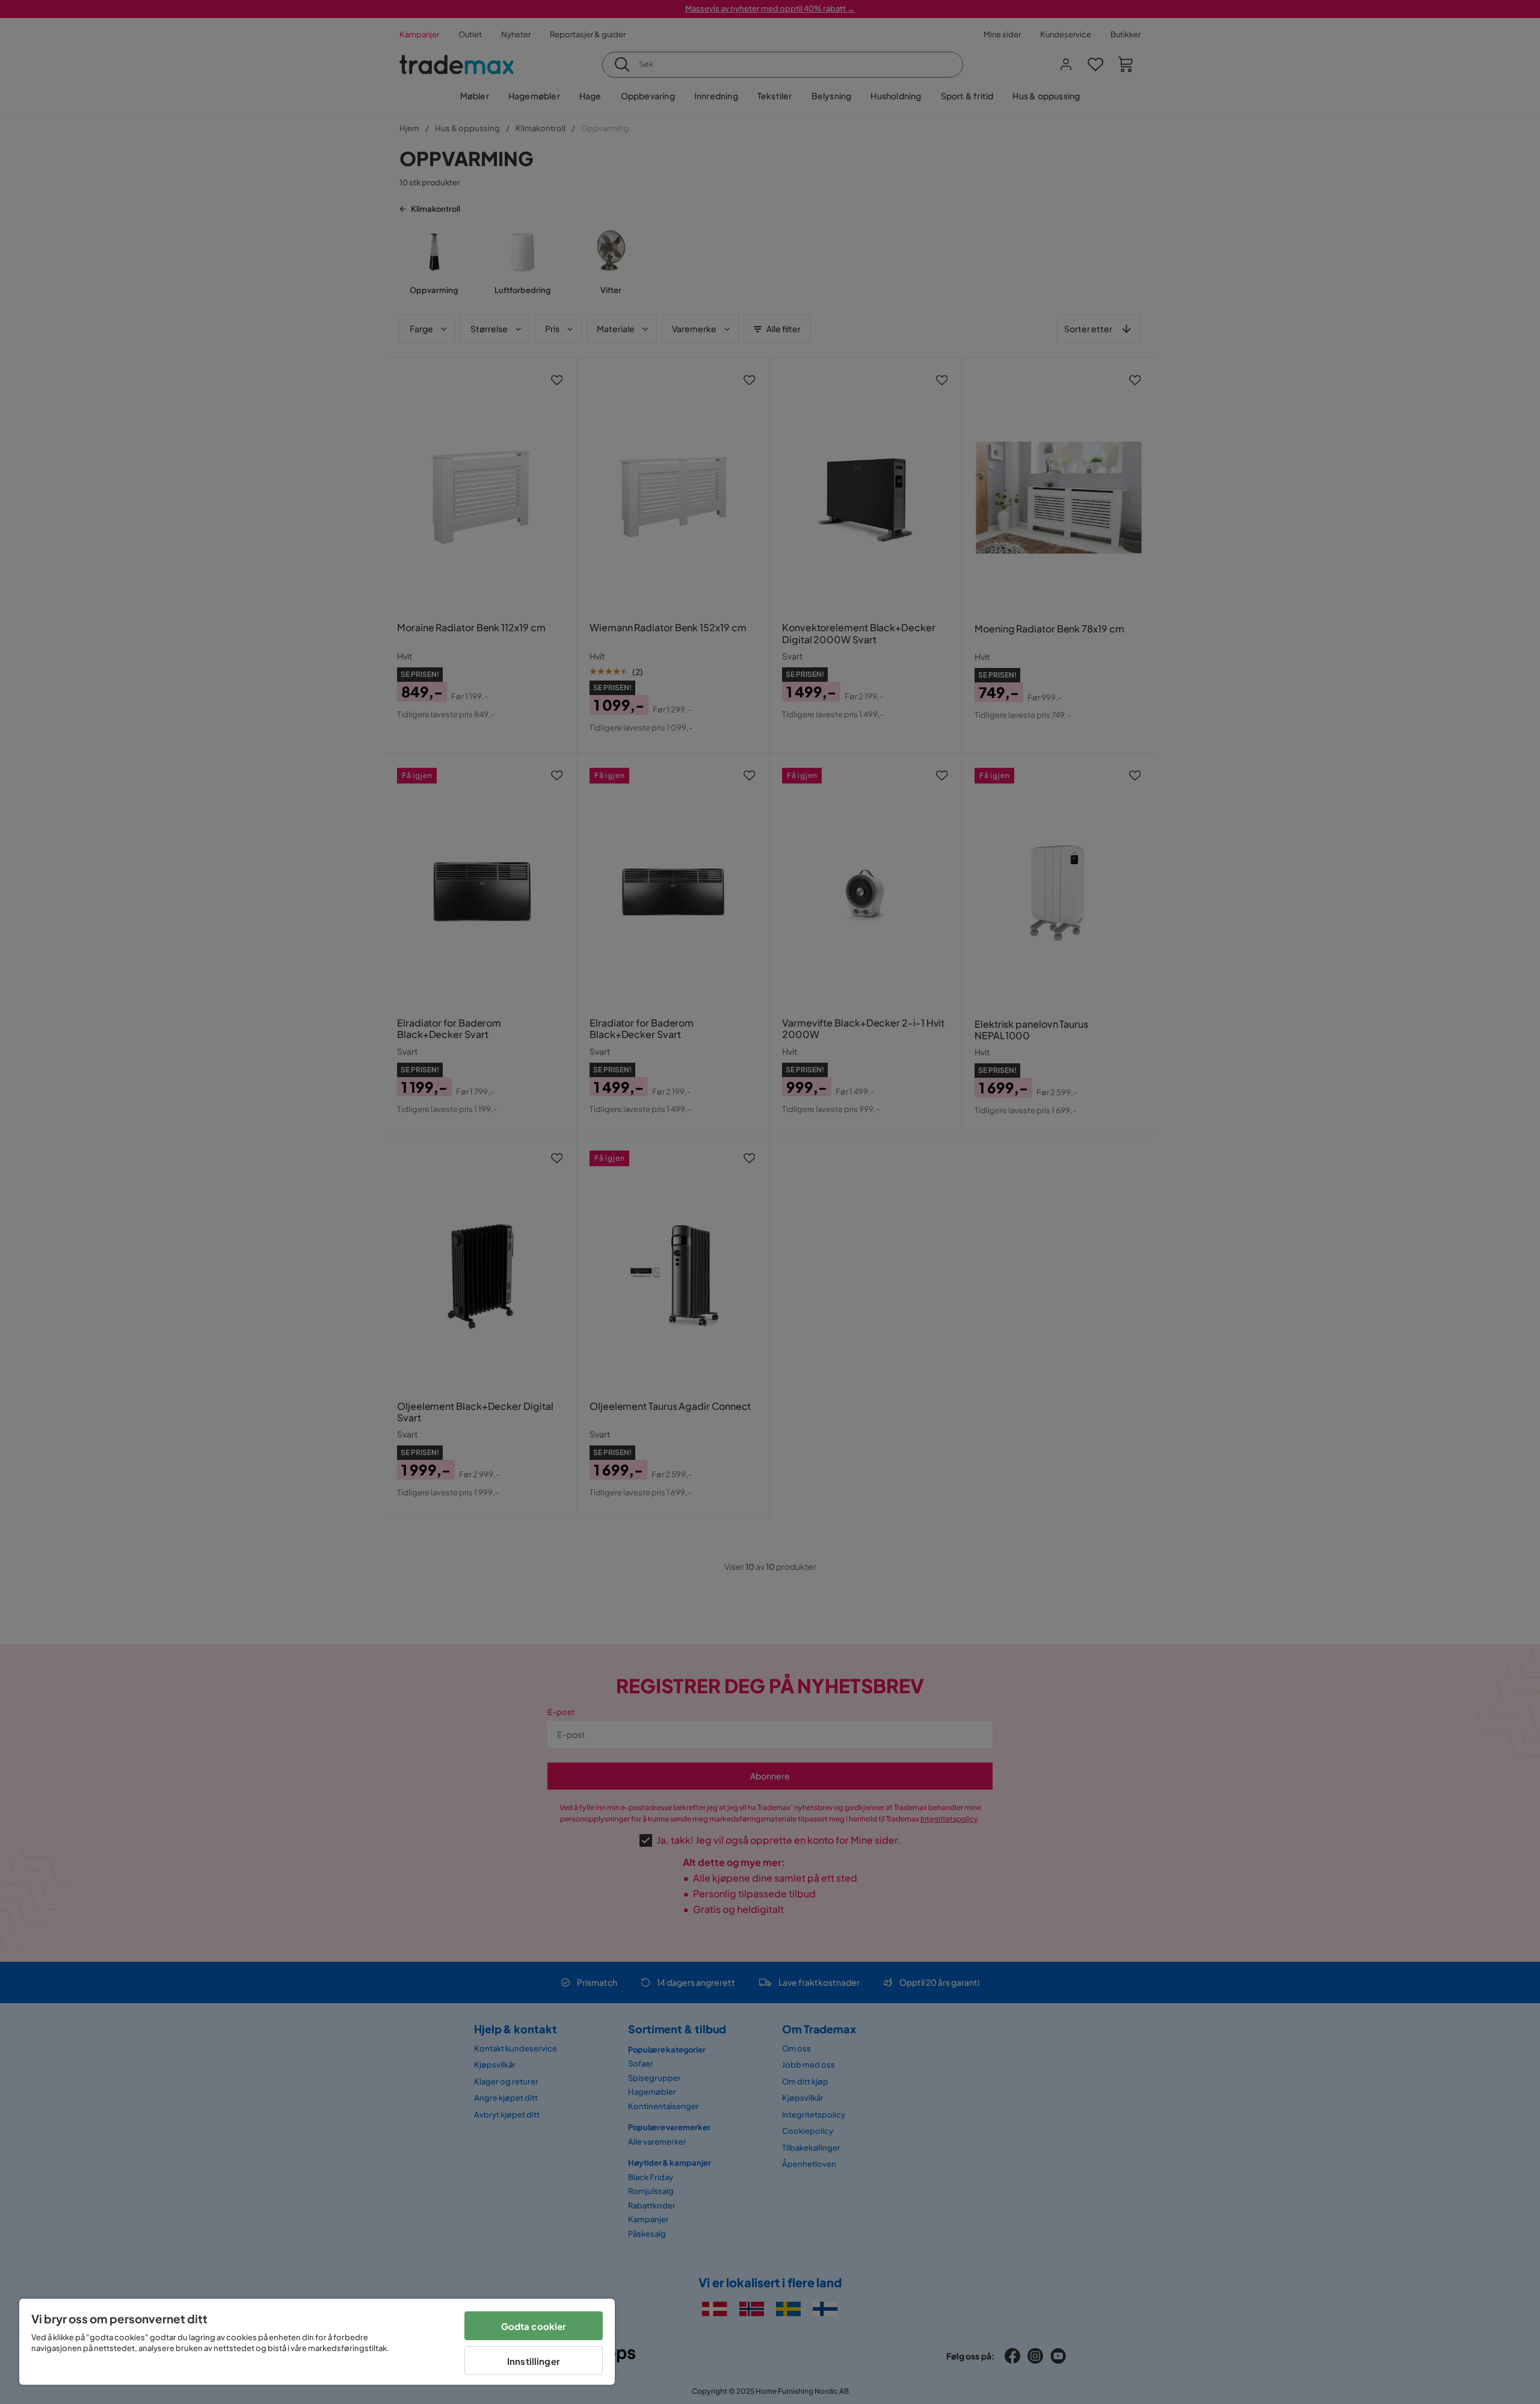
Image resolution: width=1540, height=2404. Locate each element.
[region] (317, 2342)
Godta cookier (534, 2326)
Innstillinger (534, 2361)
